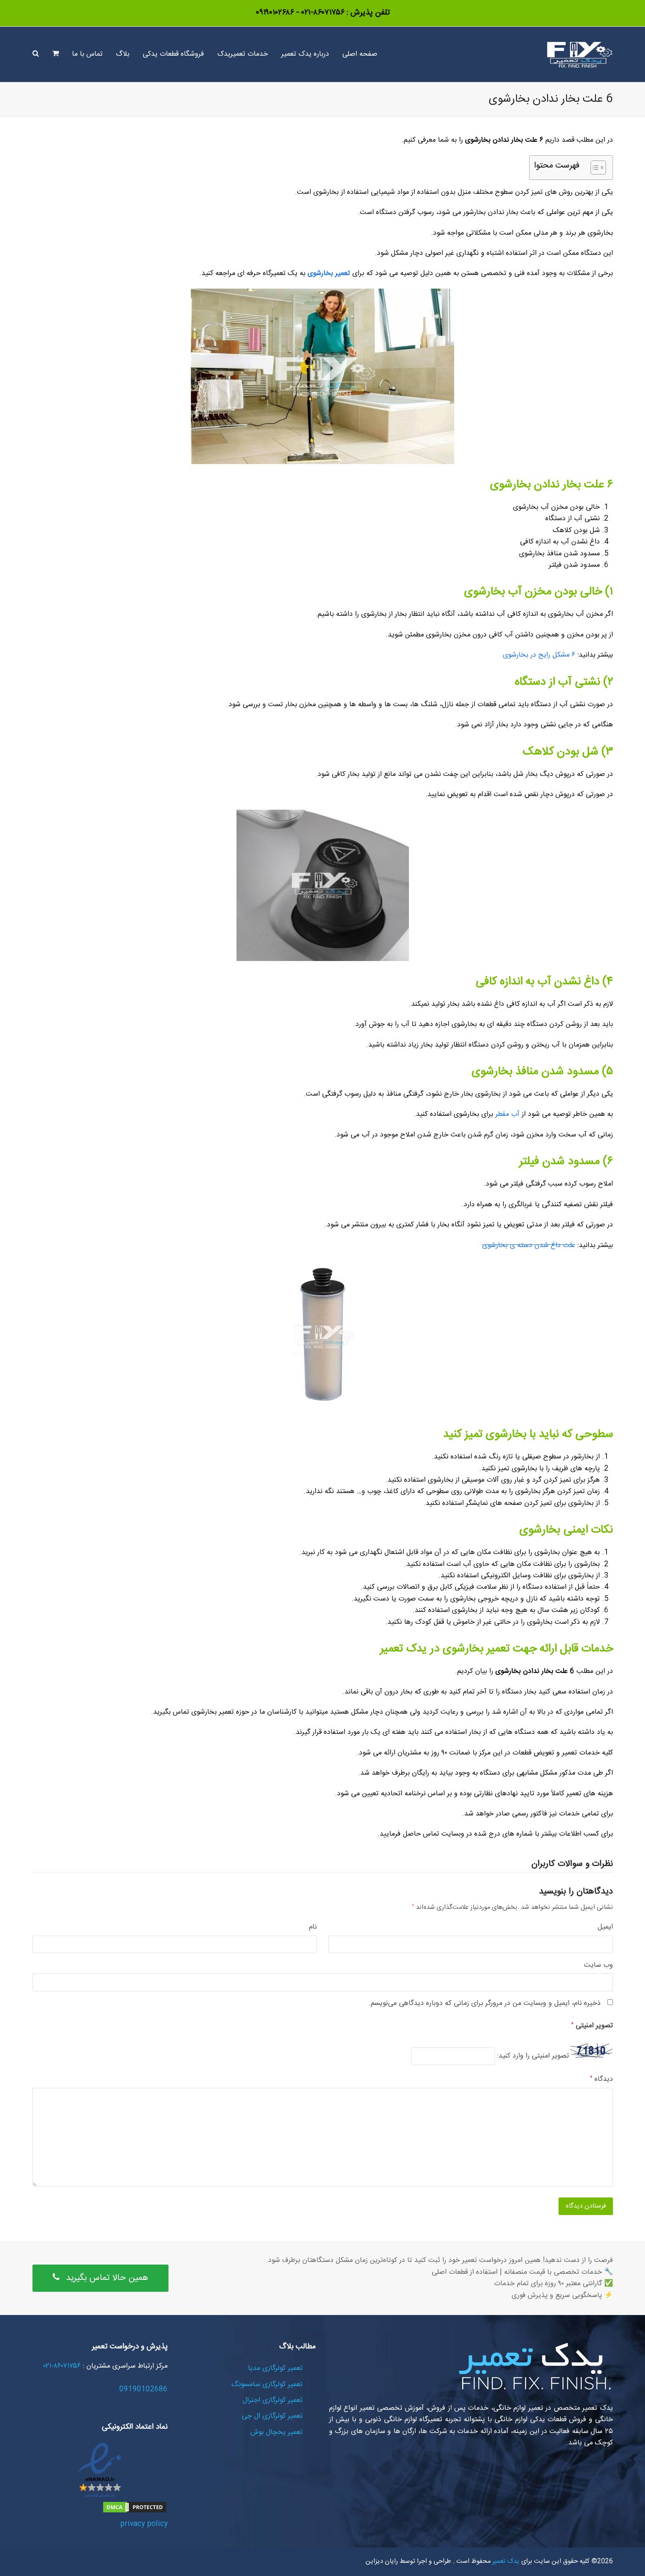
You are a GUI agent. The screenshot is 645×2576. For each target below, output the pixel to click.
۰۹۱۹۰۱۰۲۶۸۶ (275, 13)
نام (313, 1927)
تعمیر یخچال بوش (277, 2432)
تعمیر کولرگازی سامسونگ (267, 2385)
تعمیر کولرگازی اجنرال (273, 2400)
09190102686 (143, 2389)
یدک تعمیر (505, 2562)
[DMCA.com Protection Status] (135, 2512)
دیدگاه (602, 2079)
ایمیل (605, 1927)
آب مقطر (507, 1114)
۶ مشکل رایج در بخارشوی (539, 655)
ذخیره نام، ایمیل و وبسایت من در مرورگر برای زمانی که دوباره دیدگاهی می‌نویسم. (485, 2004)
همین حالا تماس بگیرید (107, 2278)
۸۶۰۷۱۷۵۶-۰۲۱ (322, 13)
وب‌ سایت (598, 1965)
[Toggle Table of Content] (594, 168)
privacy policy (144, 2524)
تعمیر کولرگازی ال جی (272, 2416)
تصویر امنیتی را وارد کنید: (533, 2056)
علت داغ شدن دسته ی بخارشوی (529, 1245)
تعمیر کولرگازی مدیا (275, 2368)
